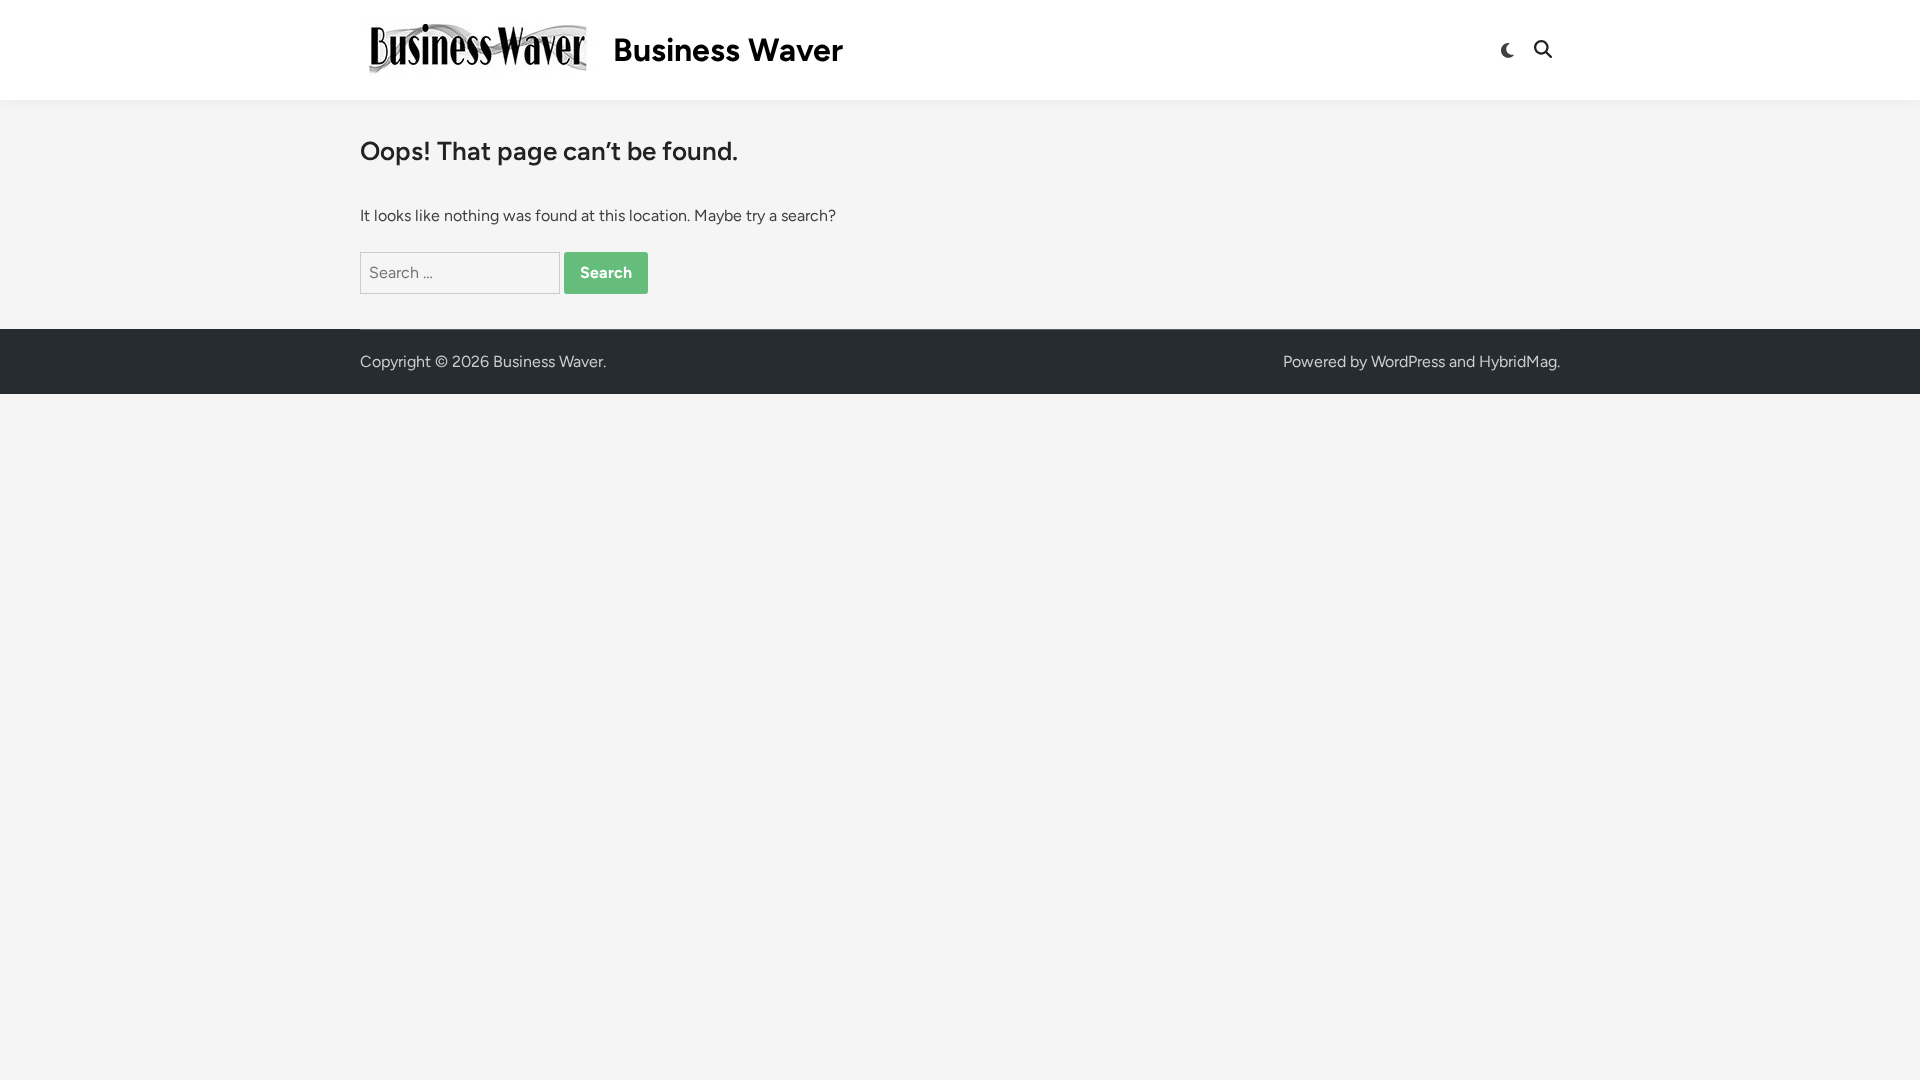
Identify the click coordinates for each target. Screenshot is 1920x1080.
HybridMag (1518, 361)
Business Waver (728, 50)
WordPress (1408, 361)
